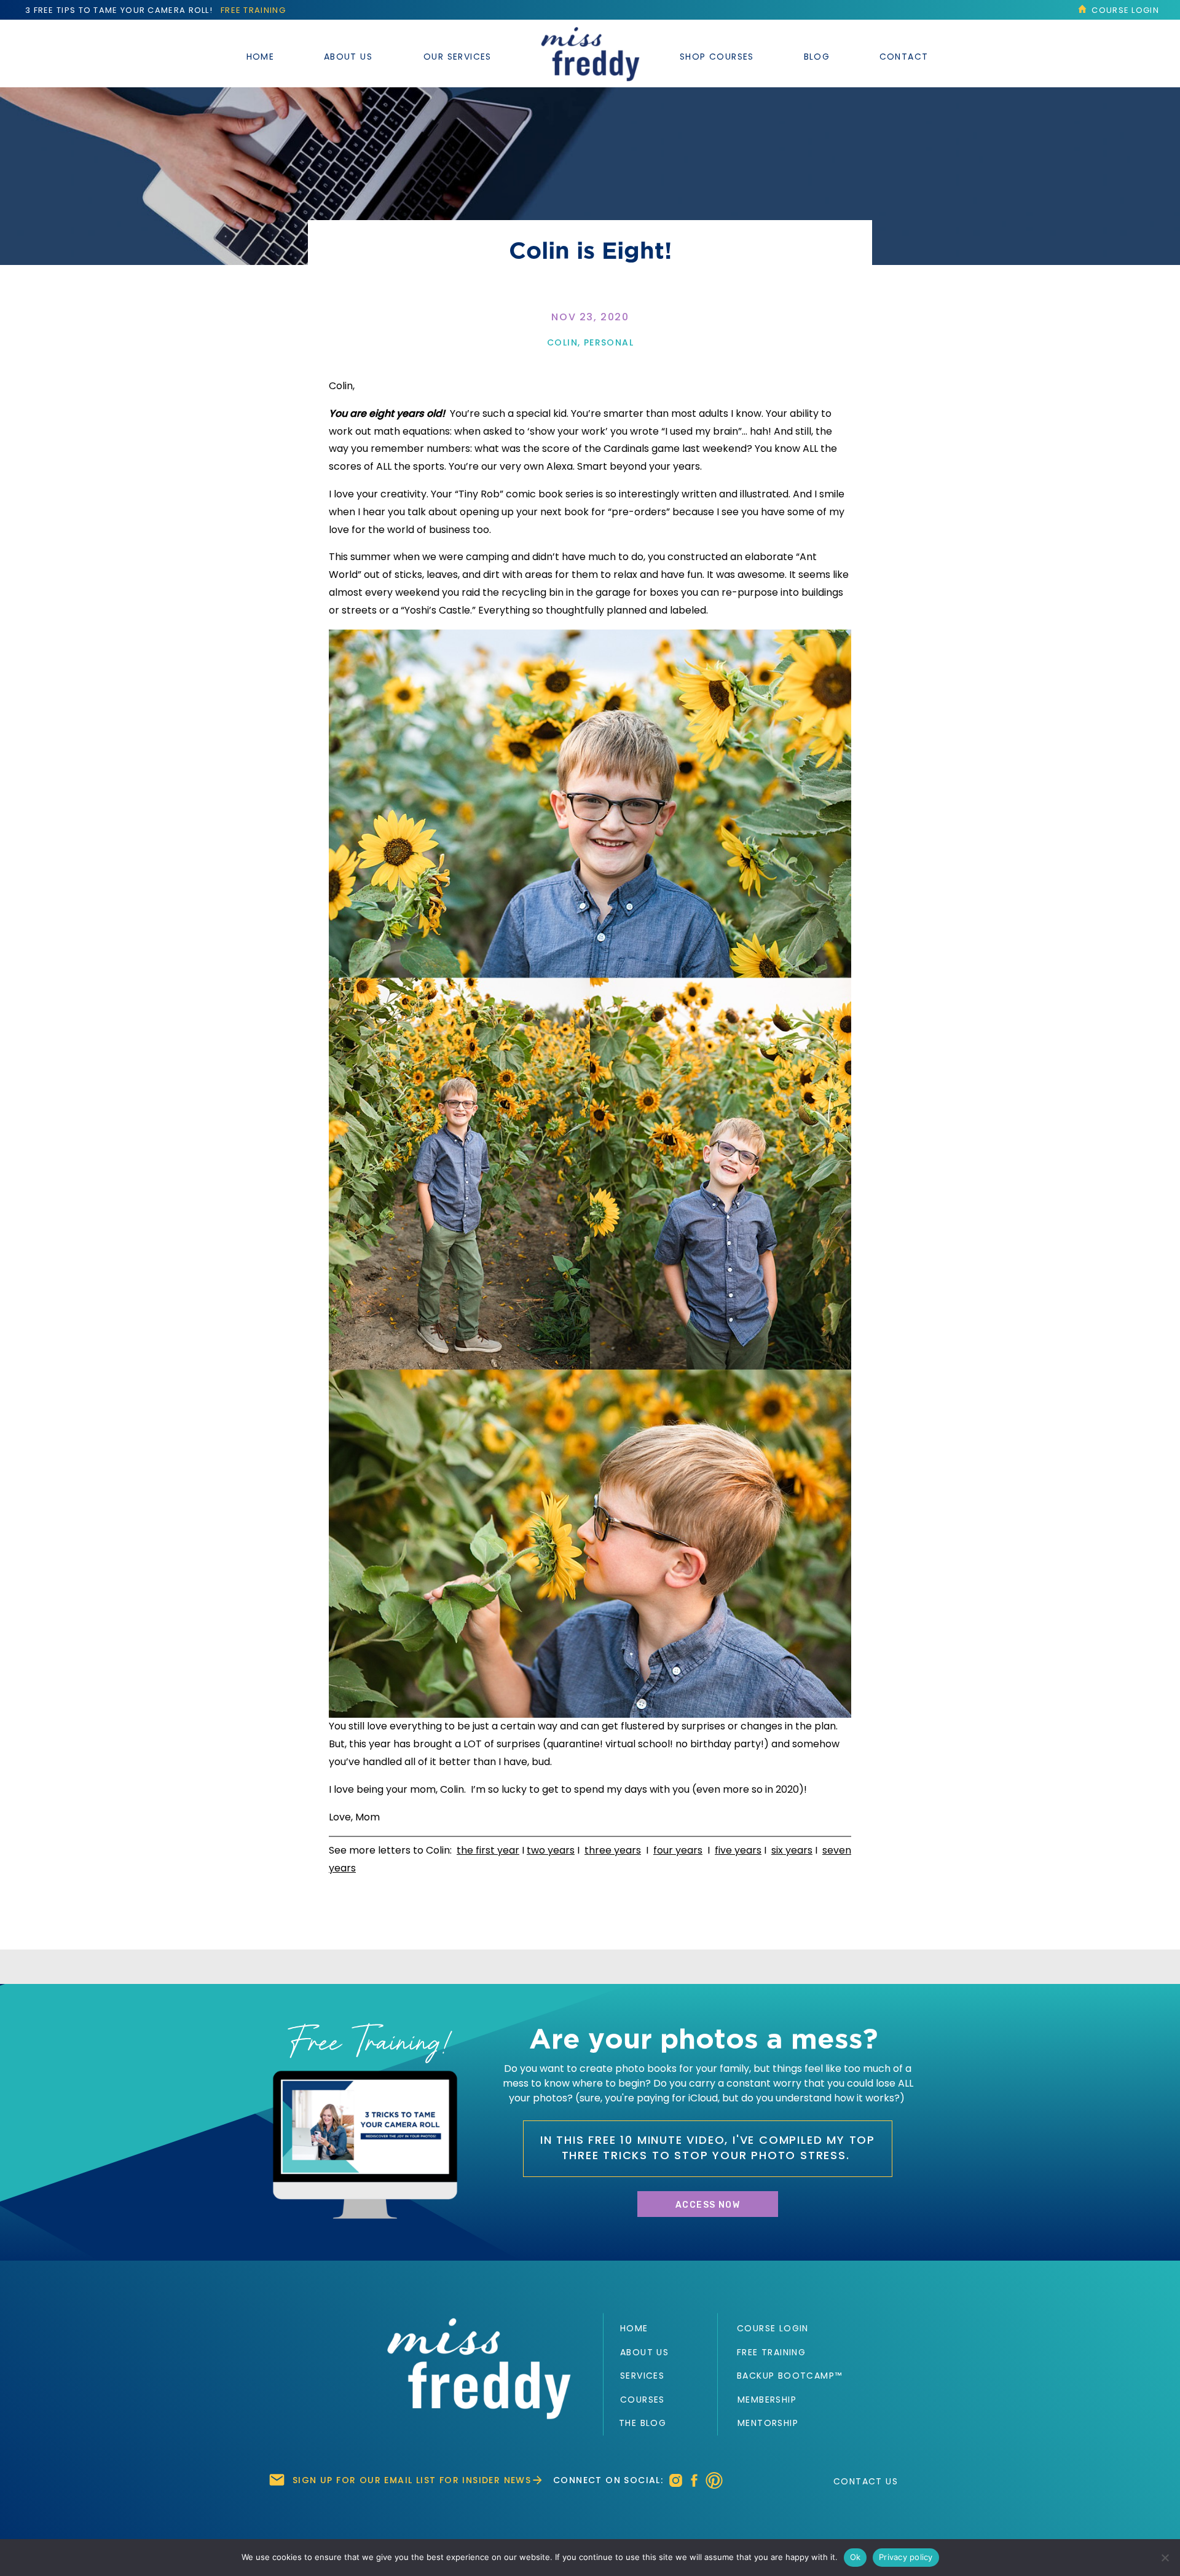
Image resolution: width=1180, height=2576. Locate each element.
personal (609, 342)
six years (792, 1850)
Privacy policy (906, 2557)
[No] (1165, 2558)
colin (562, 342)
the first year (488, 1850)
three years (613, 1850)
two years (551, 1850)
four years (678, 1850)
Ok (855, 2557)
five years (738, 1850)
